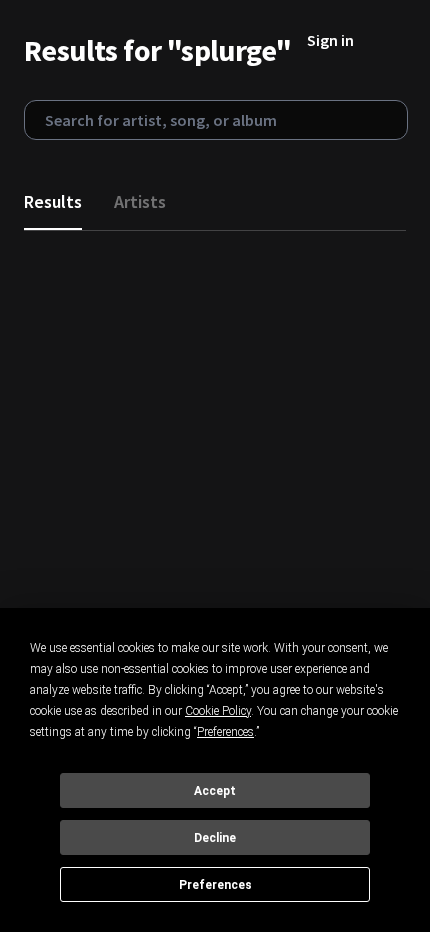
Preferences (215, 885)
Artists (140, 201)
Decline (215, 838)
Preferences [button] (225, 732)
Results (53, 201)
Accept (215, 791)
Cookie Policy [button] (218, 711)
